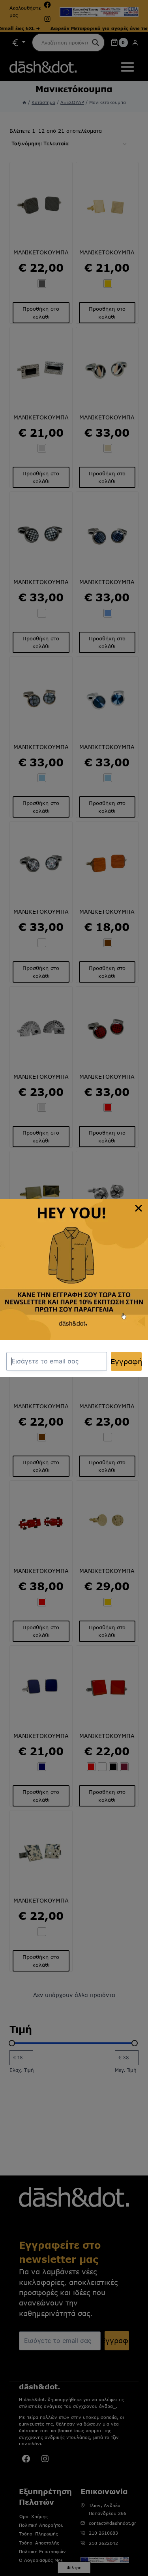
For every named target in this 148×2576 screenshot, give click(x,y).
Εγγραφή (126, 1361)
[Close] (139, 1208)
